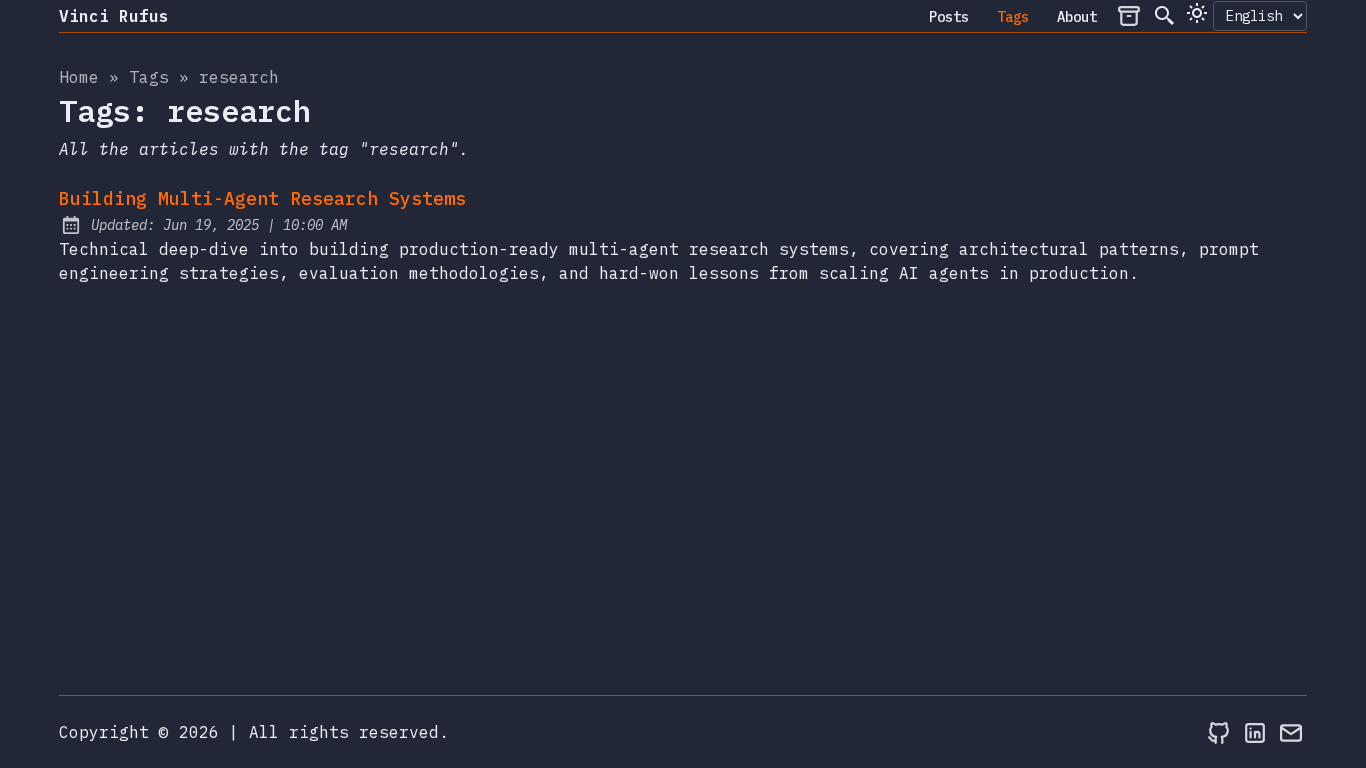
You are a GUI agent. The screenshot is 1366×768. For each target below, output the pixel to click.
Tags (1013, 17)
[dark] (1197, 13)
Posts (949, 17)
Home (79, 77)
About (1077, 17)
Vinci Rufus (114, 16)
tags (149, 77)
